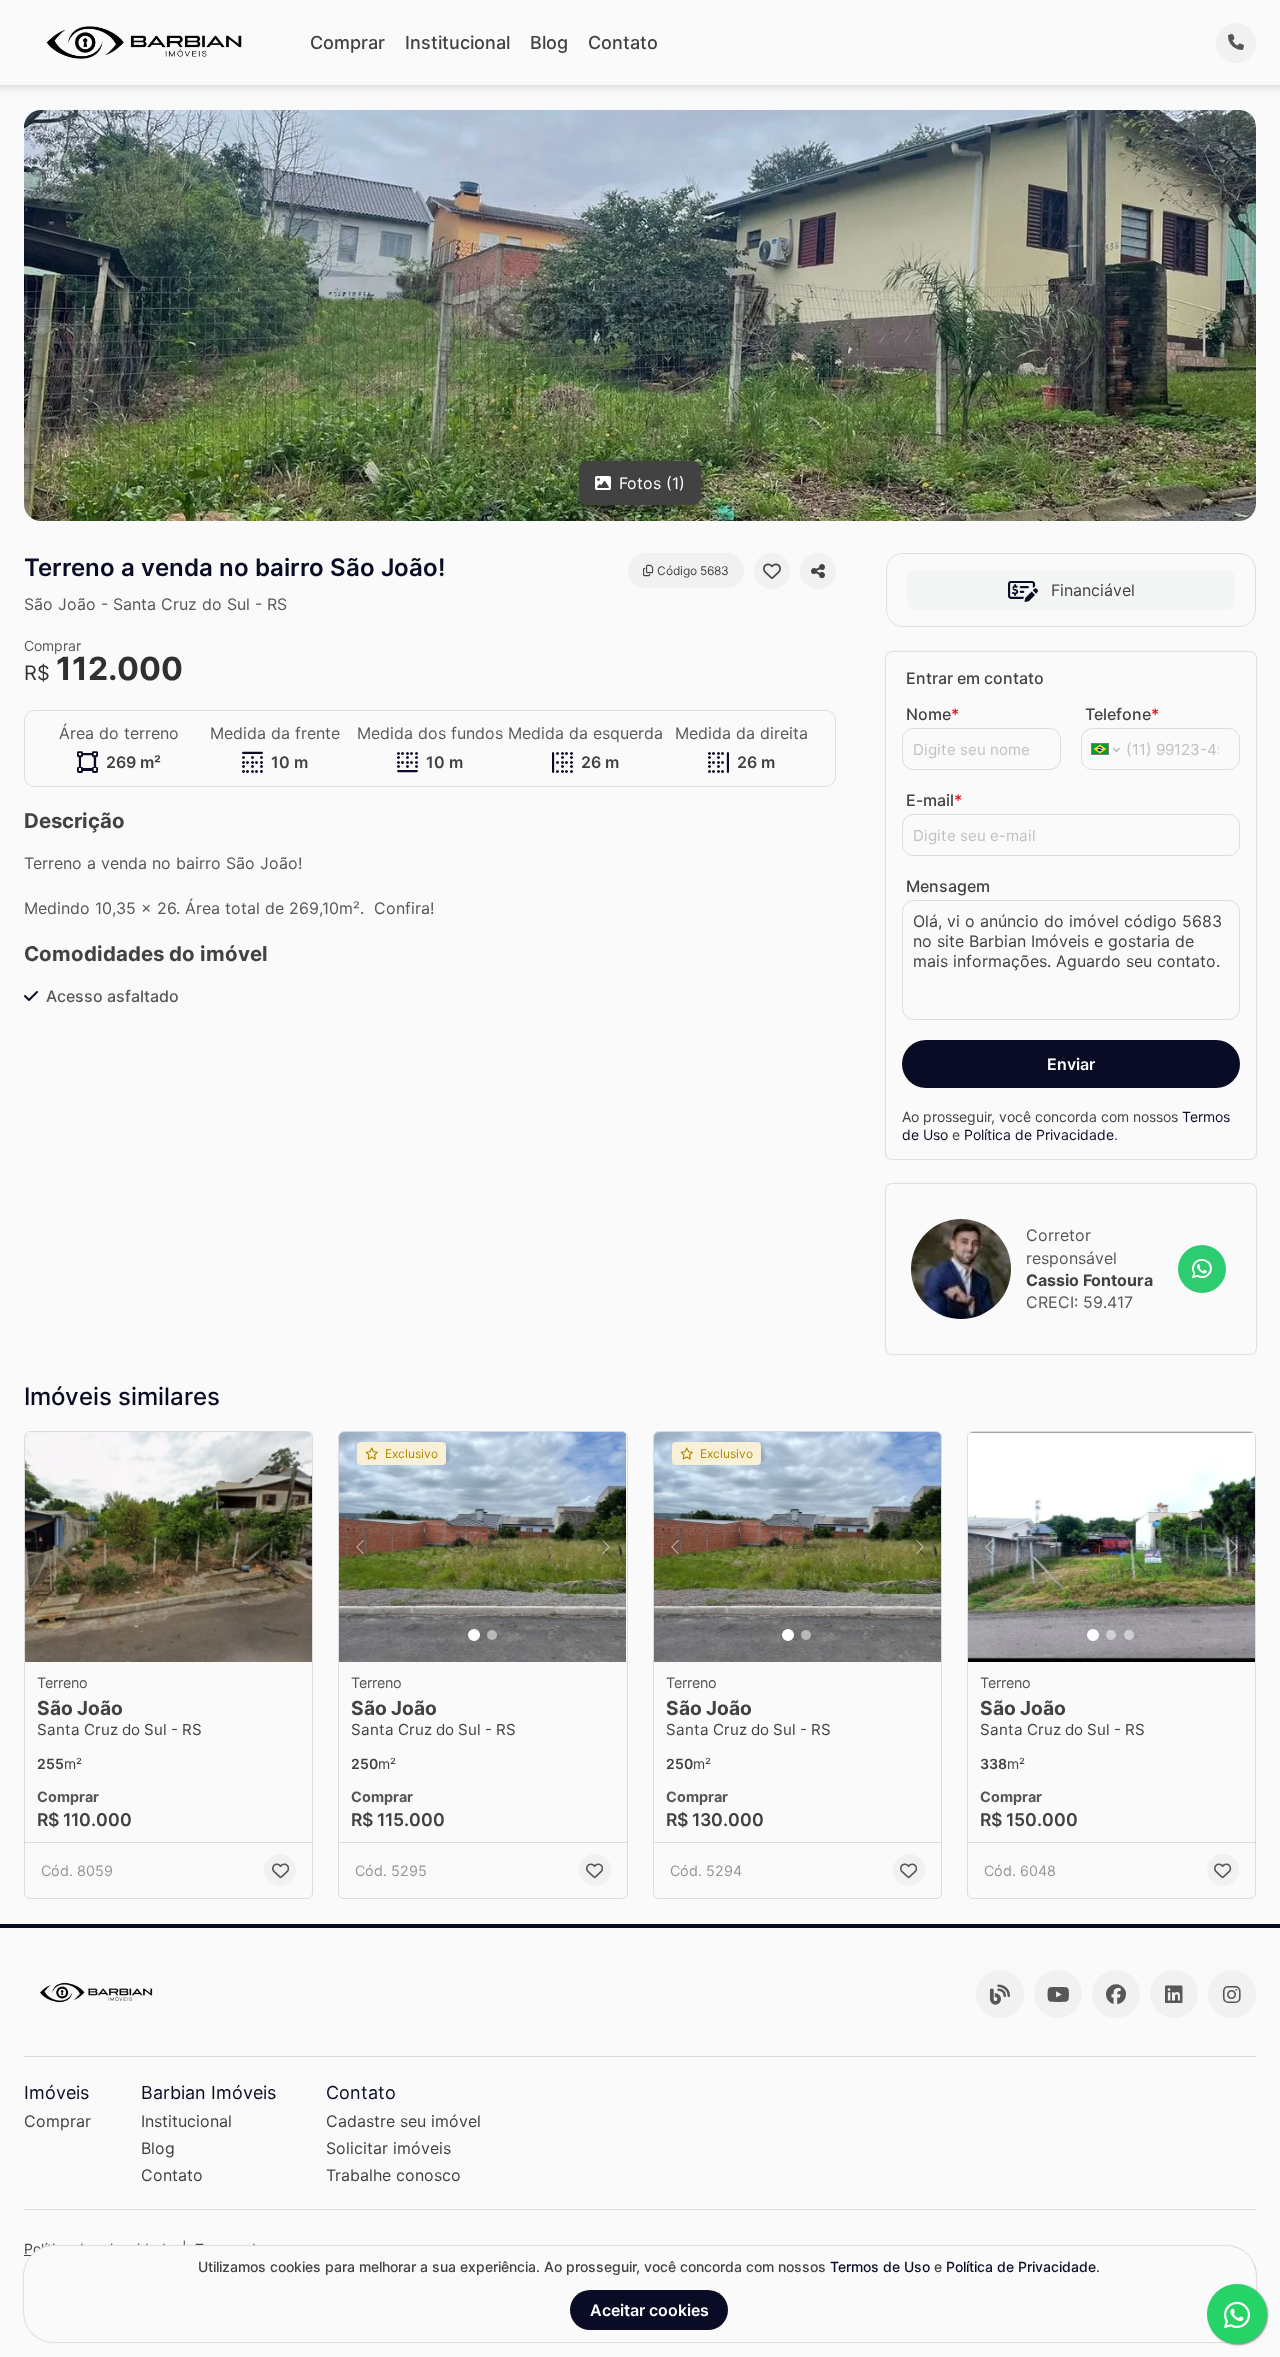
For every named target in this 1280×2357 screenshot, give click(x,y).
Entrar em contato (975, 678)
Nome (932, 714)
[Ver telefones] (1236, 43)
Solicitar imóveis (388, 2148)
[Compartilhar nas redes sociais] (818, 571)
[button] (168, 1547)
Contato (623, 42)
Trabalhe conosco (393, 2175)
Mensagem (948, 886)
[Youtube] (1058, 1994)
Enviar (1071, 1064)
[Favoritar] (772, 571)
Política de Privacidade (1039, 1133)
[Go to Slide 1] (474, 1635)
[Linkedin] (1174, 1994)
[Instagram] (1232, 1994)
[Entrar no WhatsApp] (1202, 1269)
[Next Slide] (606, 1547)
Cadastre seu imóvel (403, 2121)
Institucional (457, 42)
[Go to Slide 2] (492, 1635)
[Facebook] (1116, 1994)
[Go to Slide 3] (1129, 1635)
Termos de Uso (880, 2266)
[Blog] (1000, 1994)
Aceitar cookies (649, 2310)
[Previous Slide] (360, 1547)
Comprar (347, 42)
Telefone (1122, 714)
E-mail (934, 800)
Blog (549, 42)
